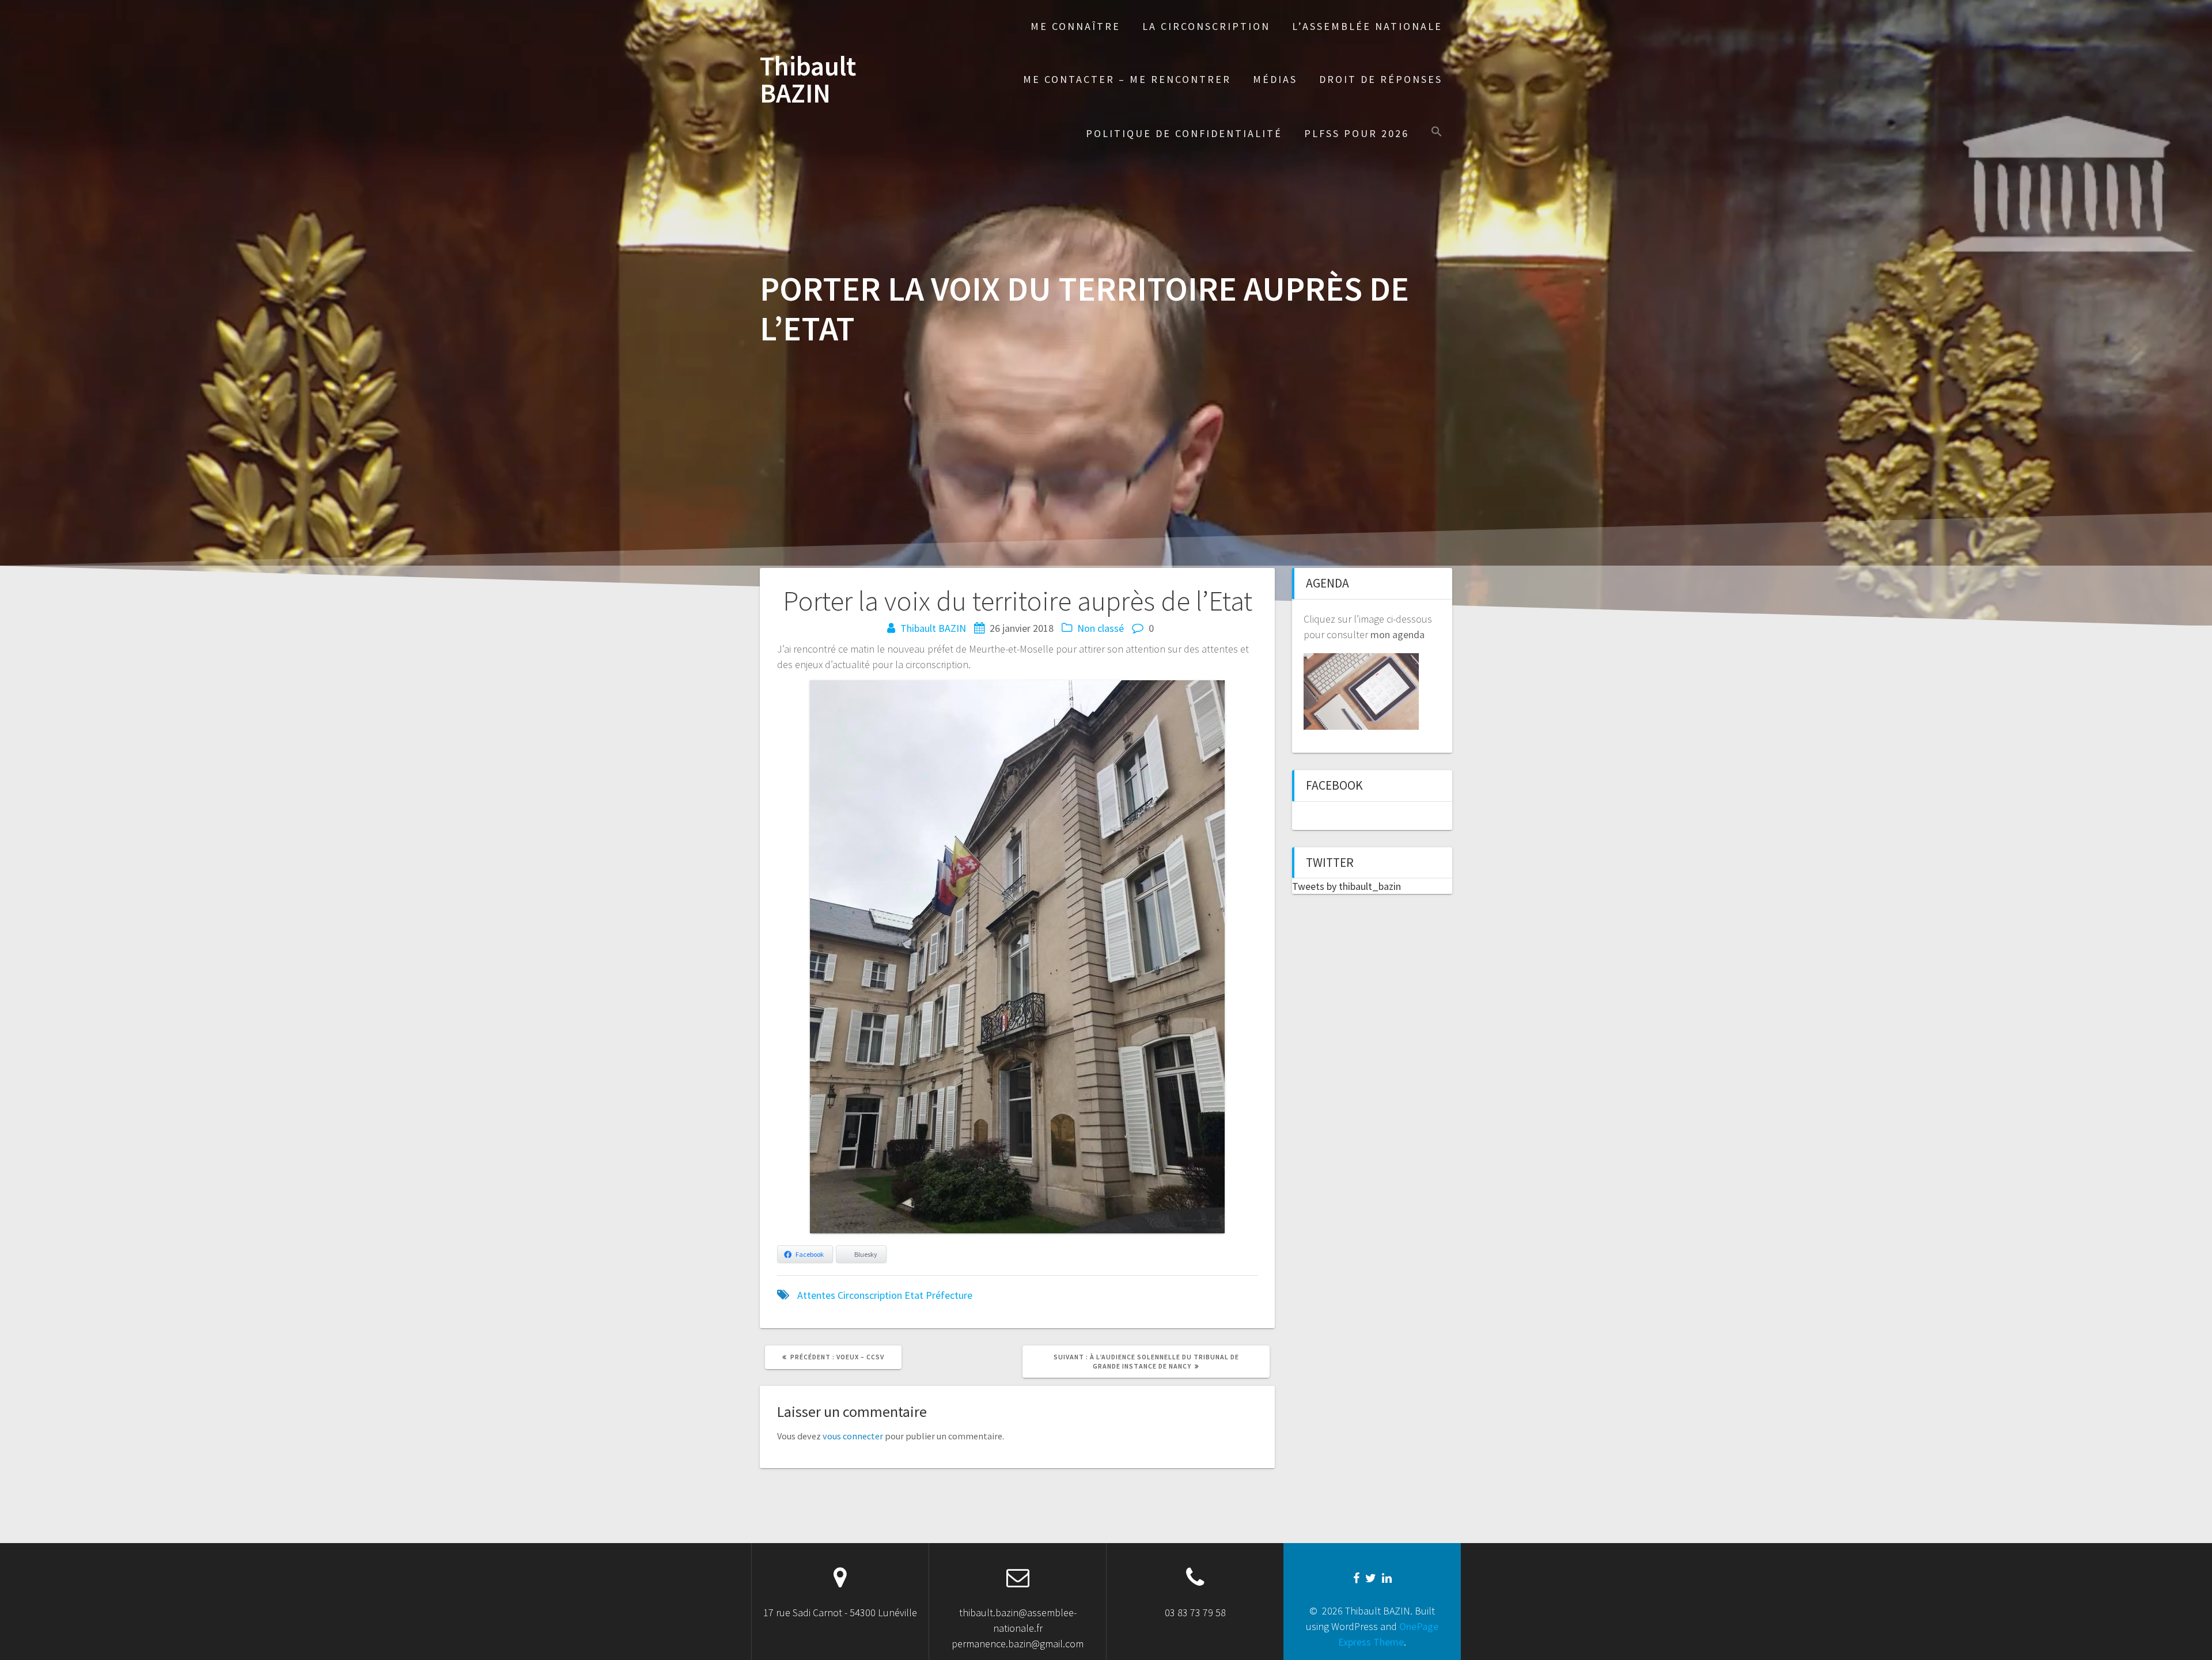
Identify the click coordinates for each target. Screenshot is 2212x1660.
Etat (914, 1295)
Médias (1275, 79)
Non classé (1101, 628)
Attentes (816, 1295)
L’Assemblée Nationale (1367, 26)
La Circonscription (1206, 26)
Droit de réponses (1381, 79)
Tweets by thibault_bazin (1346, 886)
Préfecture (949, 1295)
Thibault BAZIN (808, 80)
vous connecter (853, 1436)
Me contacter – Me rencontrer (1127, 79)
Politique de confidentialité (1184, 133)
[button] (1437, 133)
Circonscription (870, 1295)
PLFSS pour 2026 (1357, 133)
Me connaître (1075, 26)
